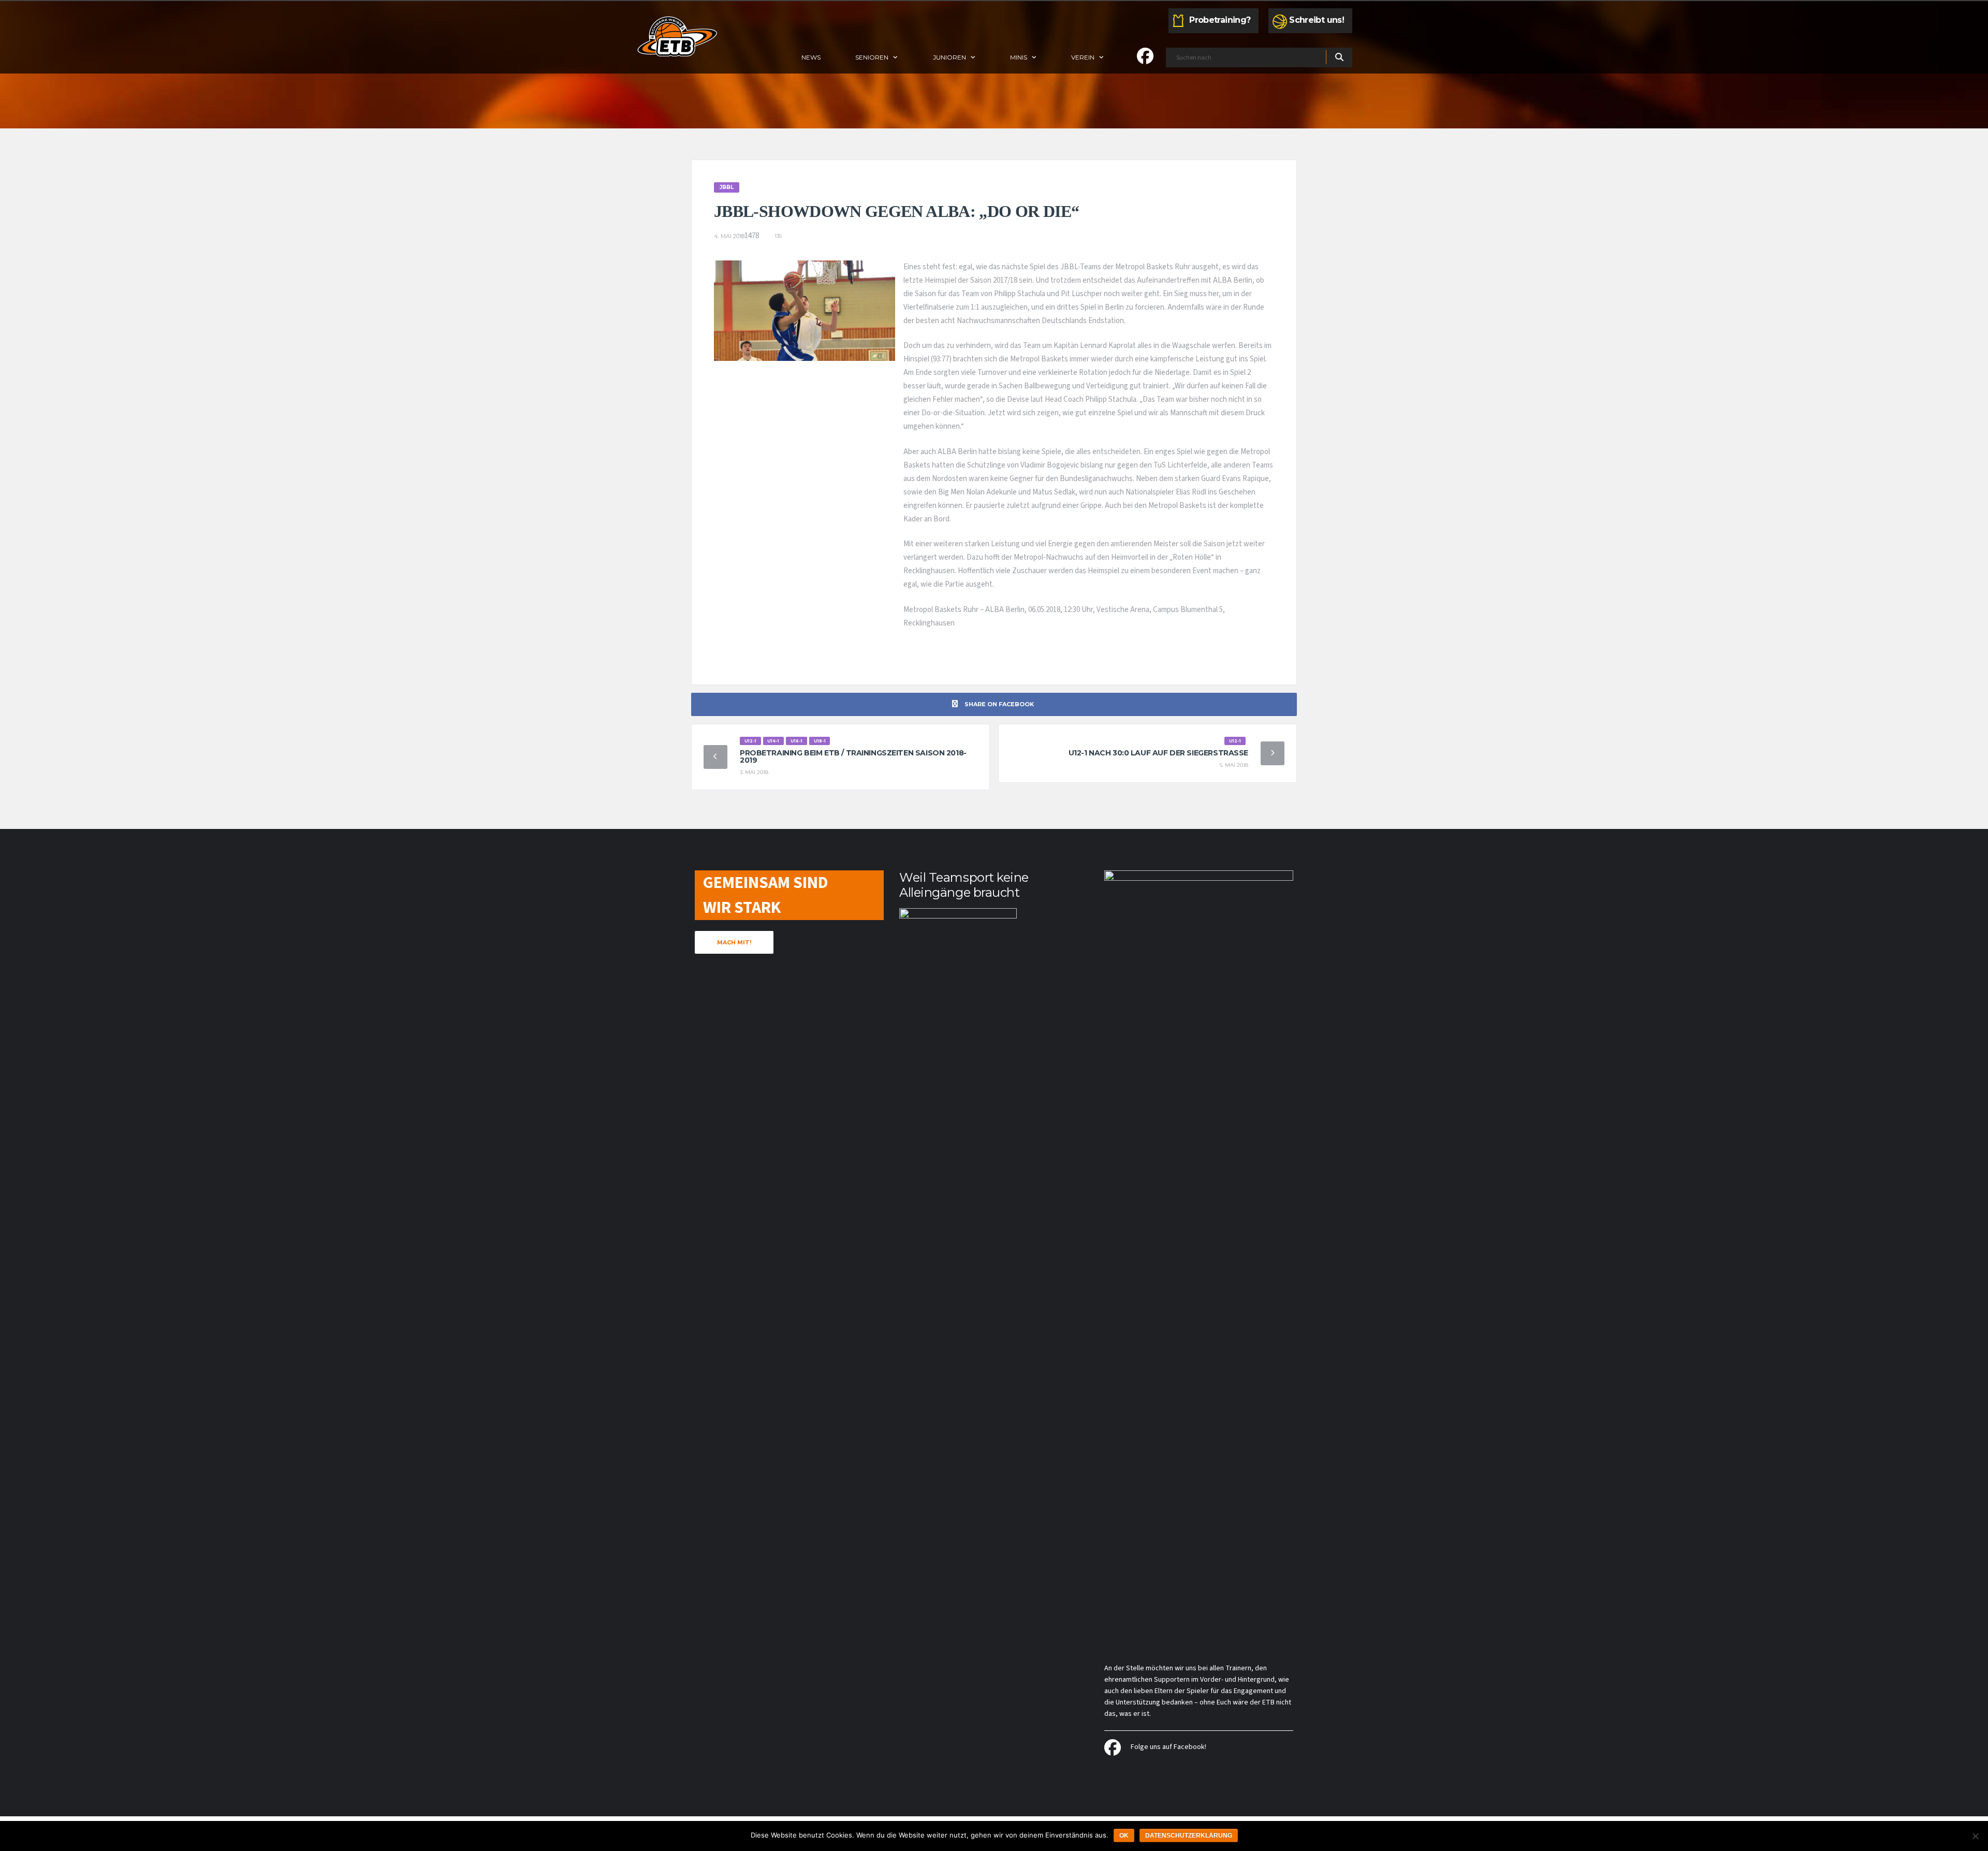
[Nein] (1975, 1836)
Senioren (872, 57)
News (811, 57)
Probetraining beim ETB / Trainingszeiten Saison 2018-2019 (853, 756)
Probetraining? (1220, 20)
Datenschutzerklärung (1189, 1835)
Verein (1083, 57)
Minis (1019, 57)
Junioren (949, 57)
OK (1124, 1835)
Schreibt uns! (1317, 20)
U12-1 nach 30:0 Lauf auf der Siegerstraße (1158, 753)
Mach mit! (734, 942)
